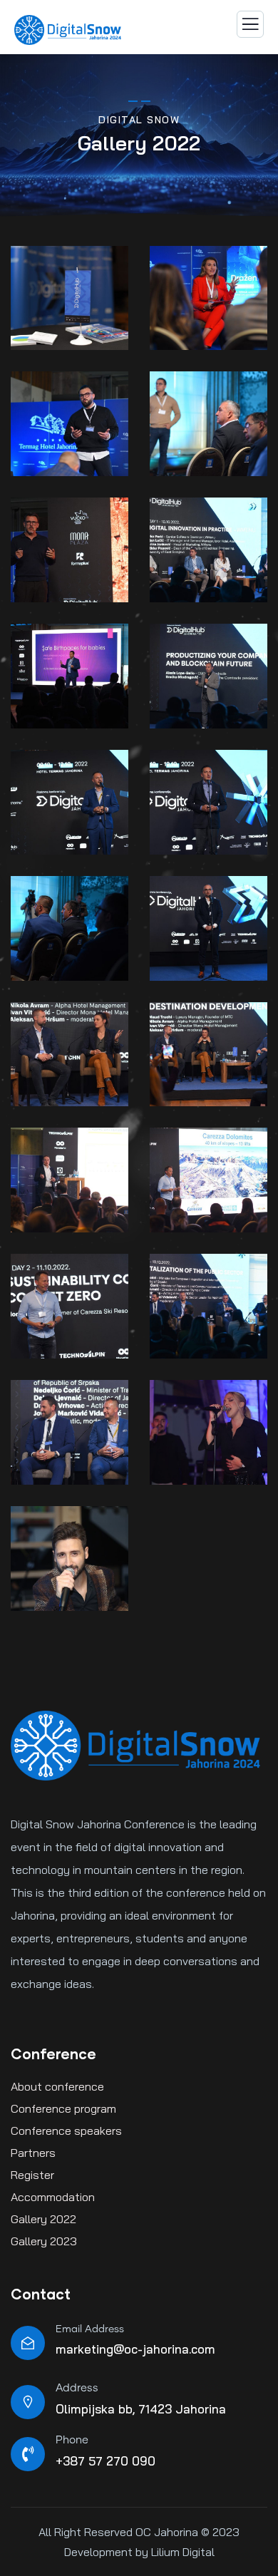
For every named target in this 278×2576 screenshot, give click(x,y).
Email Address (90, 2329)
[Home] (135, 1746)
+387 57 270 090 (105, 2461)
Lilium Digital (181, 2552)
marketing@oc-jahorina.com (135, 2349)
